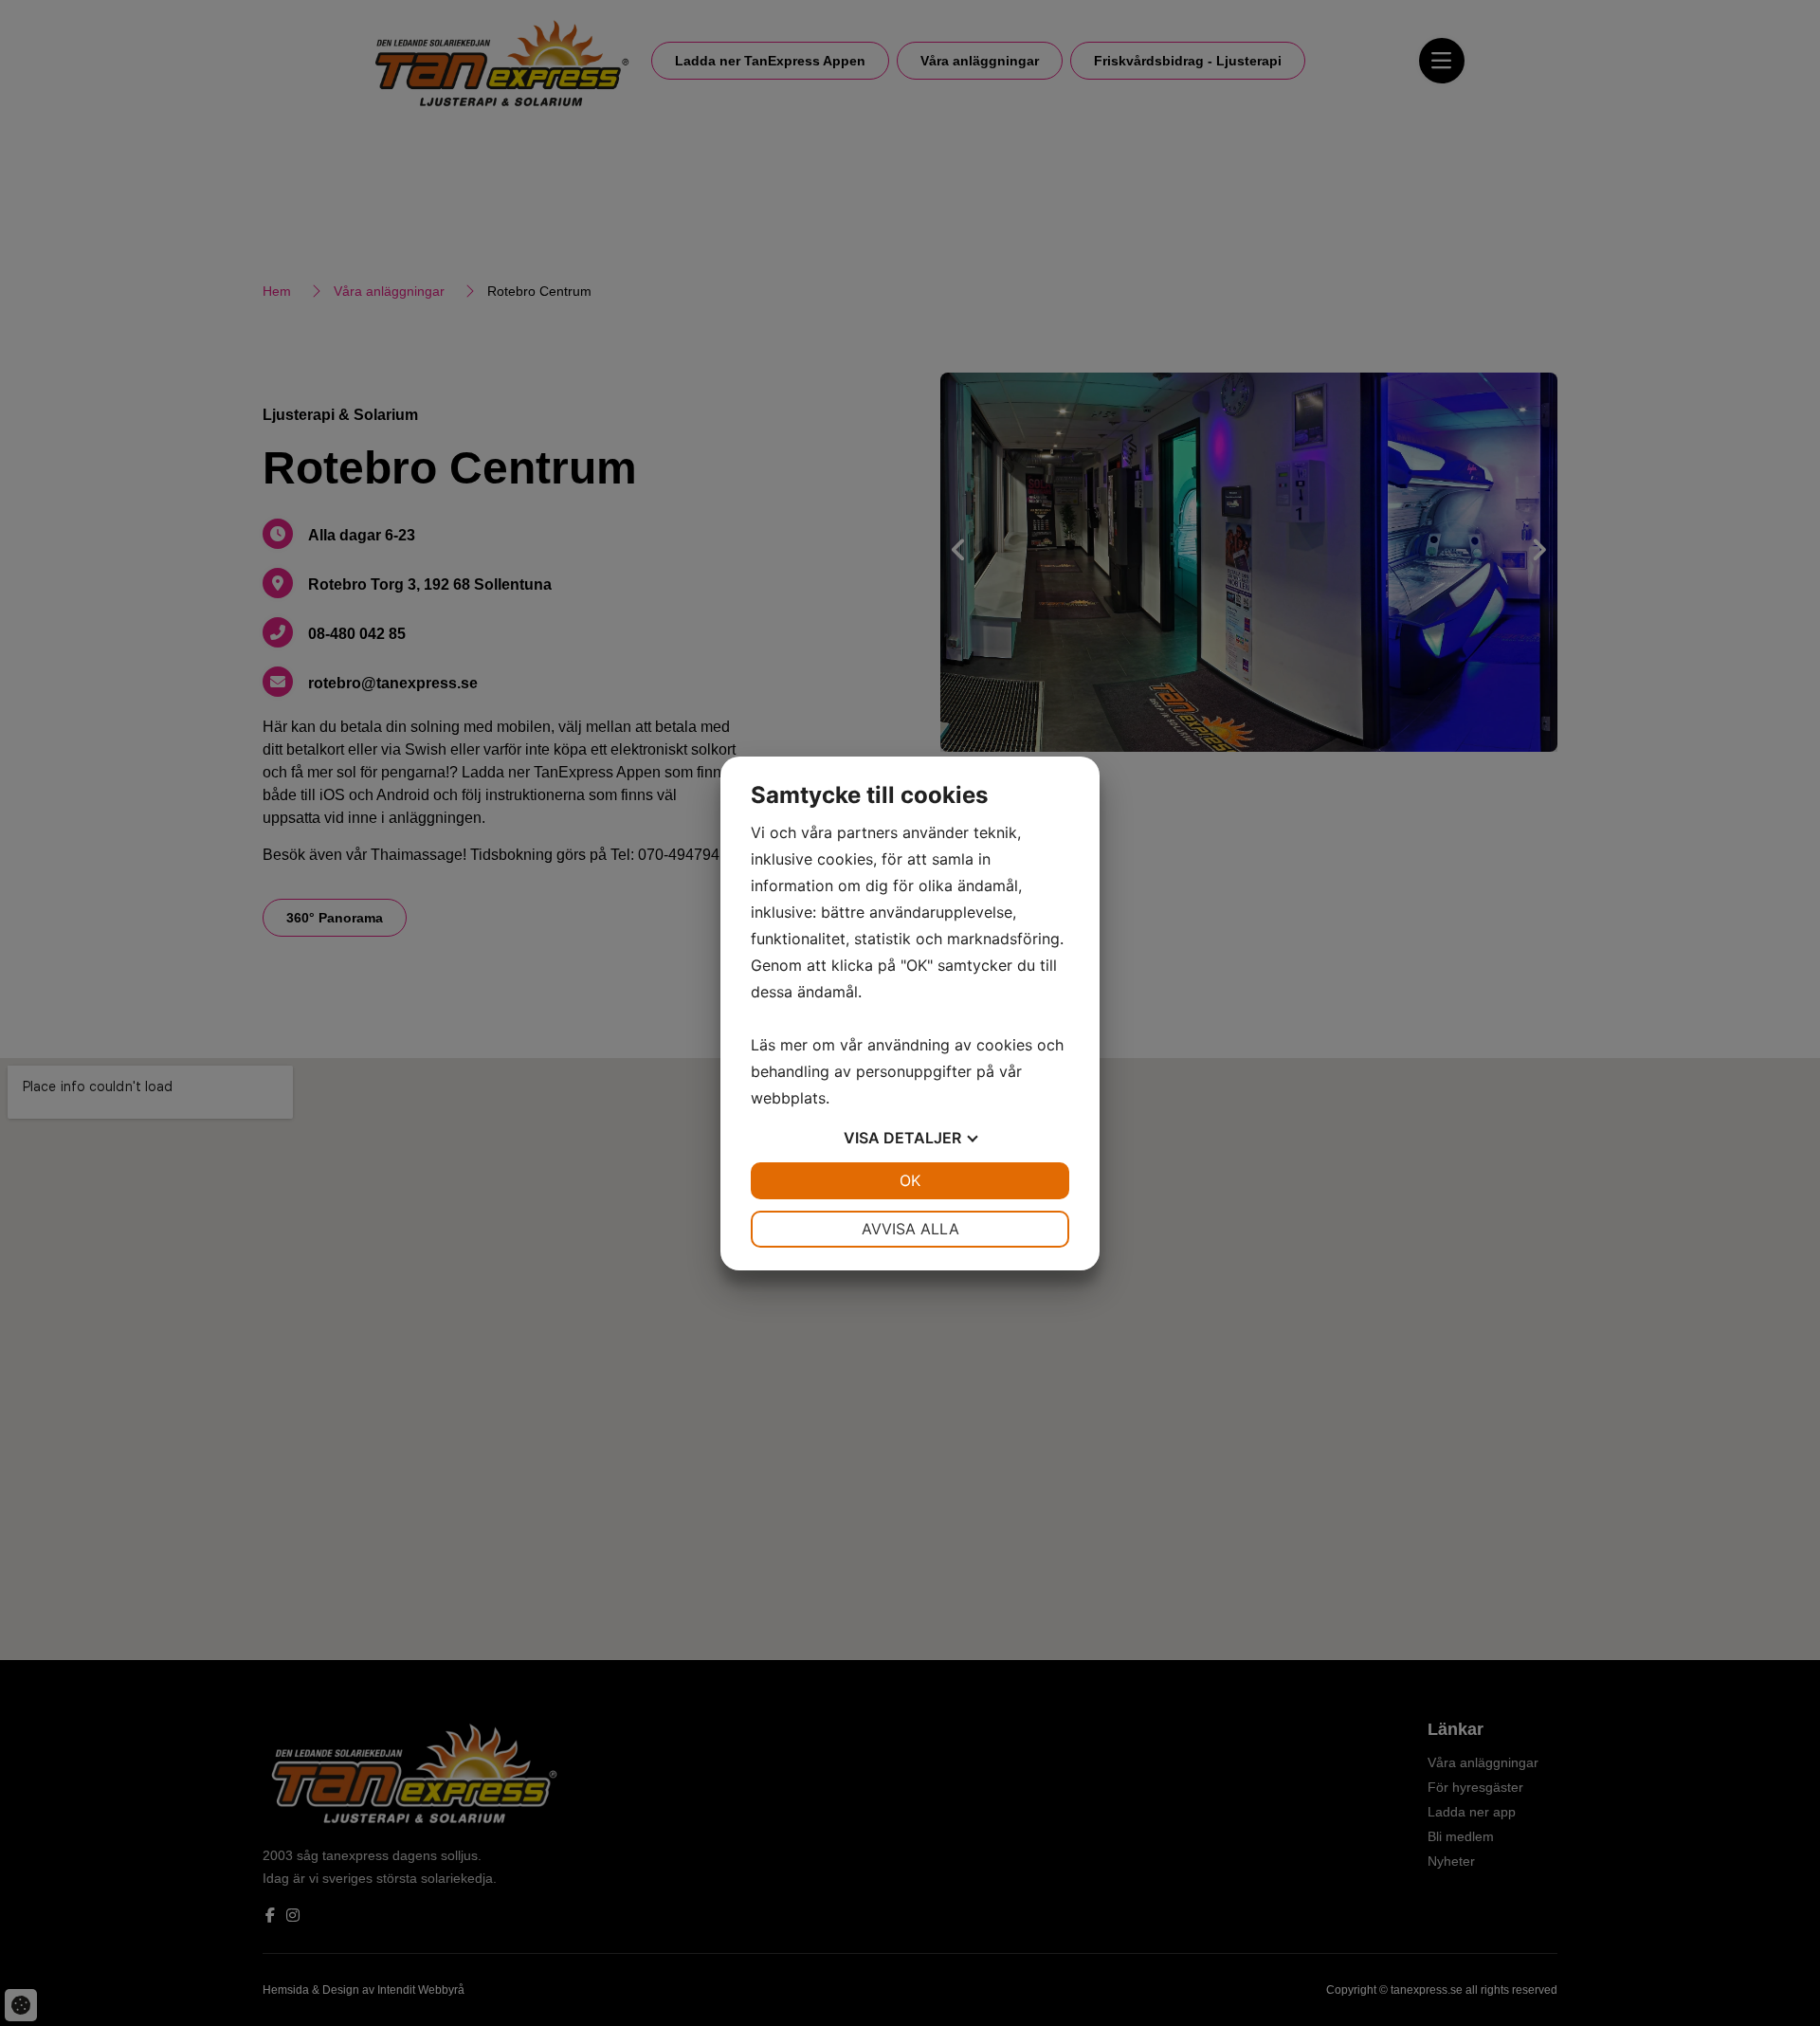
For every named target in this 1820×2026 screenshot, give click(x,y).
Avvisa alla (910, 1229)
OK (910, 1180)
